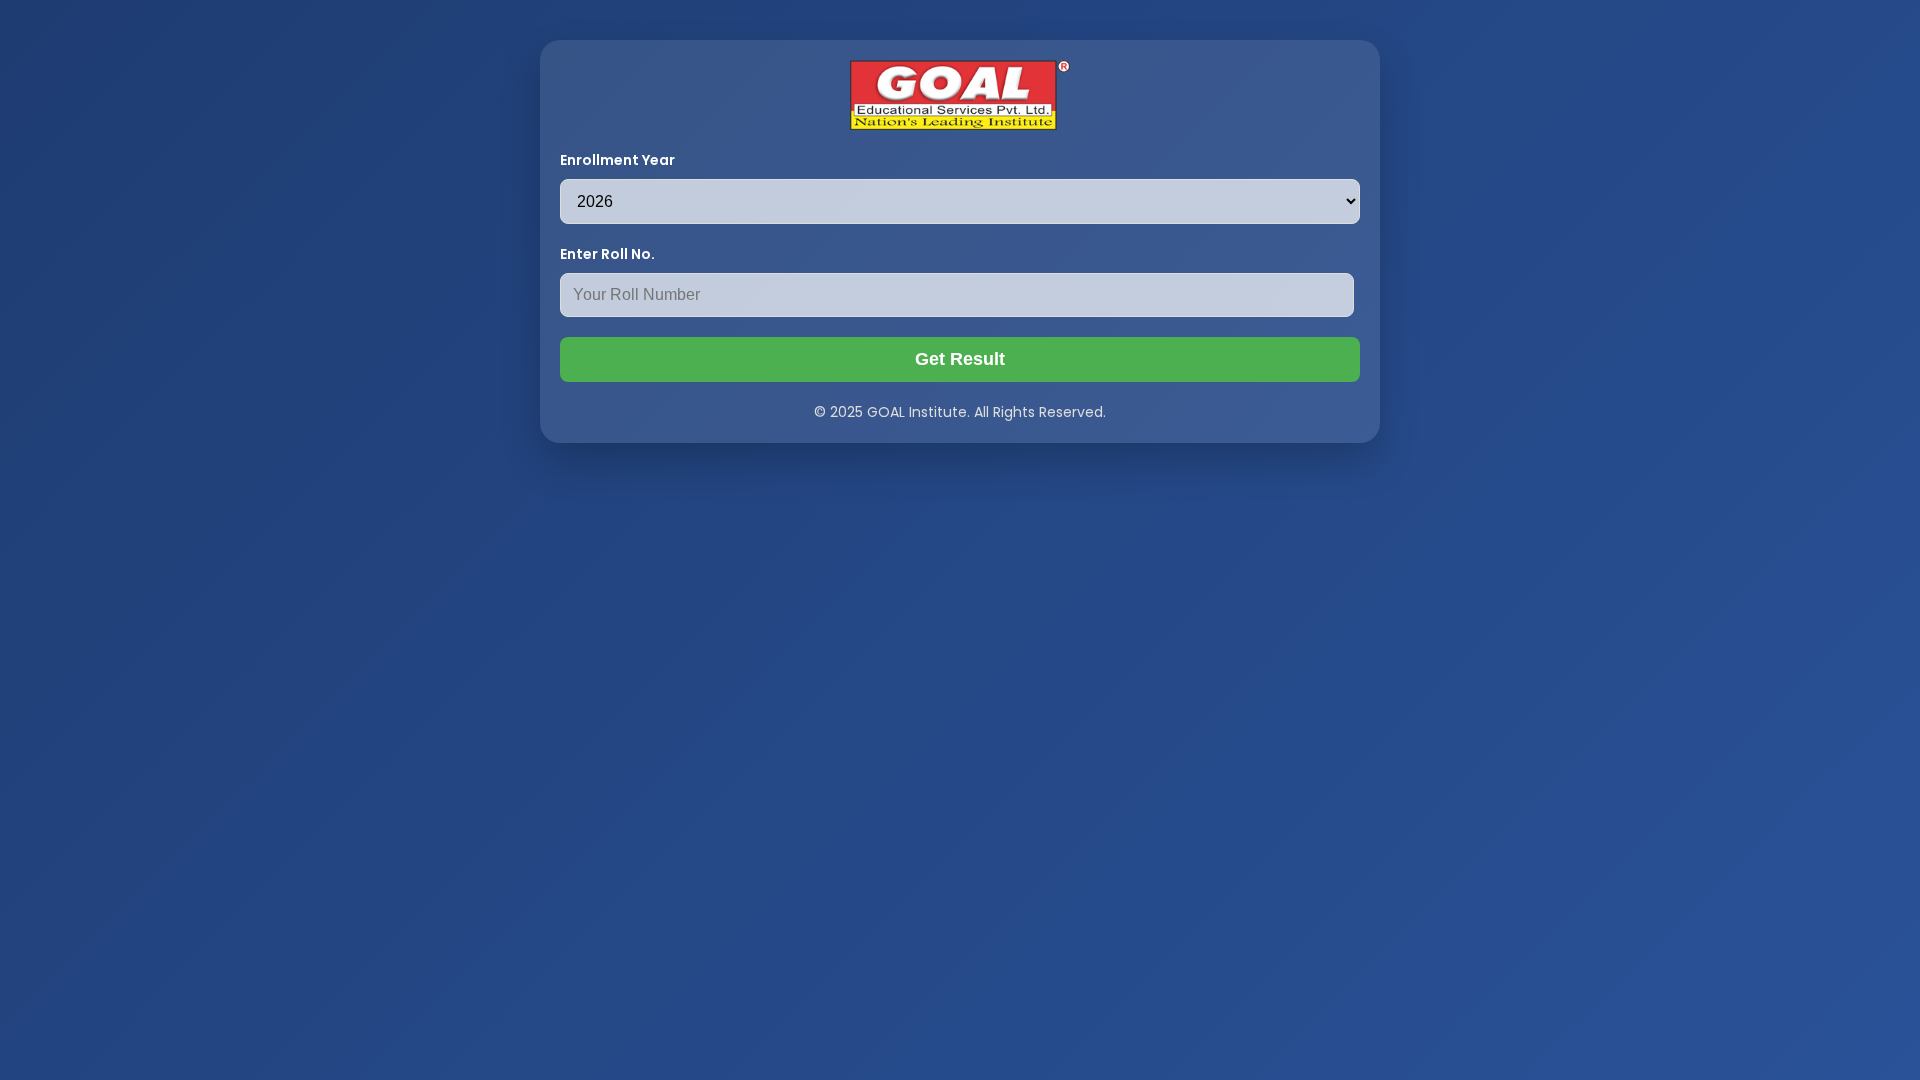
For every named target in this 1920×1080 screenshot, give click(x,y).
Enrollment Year (617, 160)
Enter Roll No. (607, 254)
